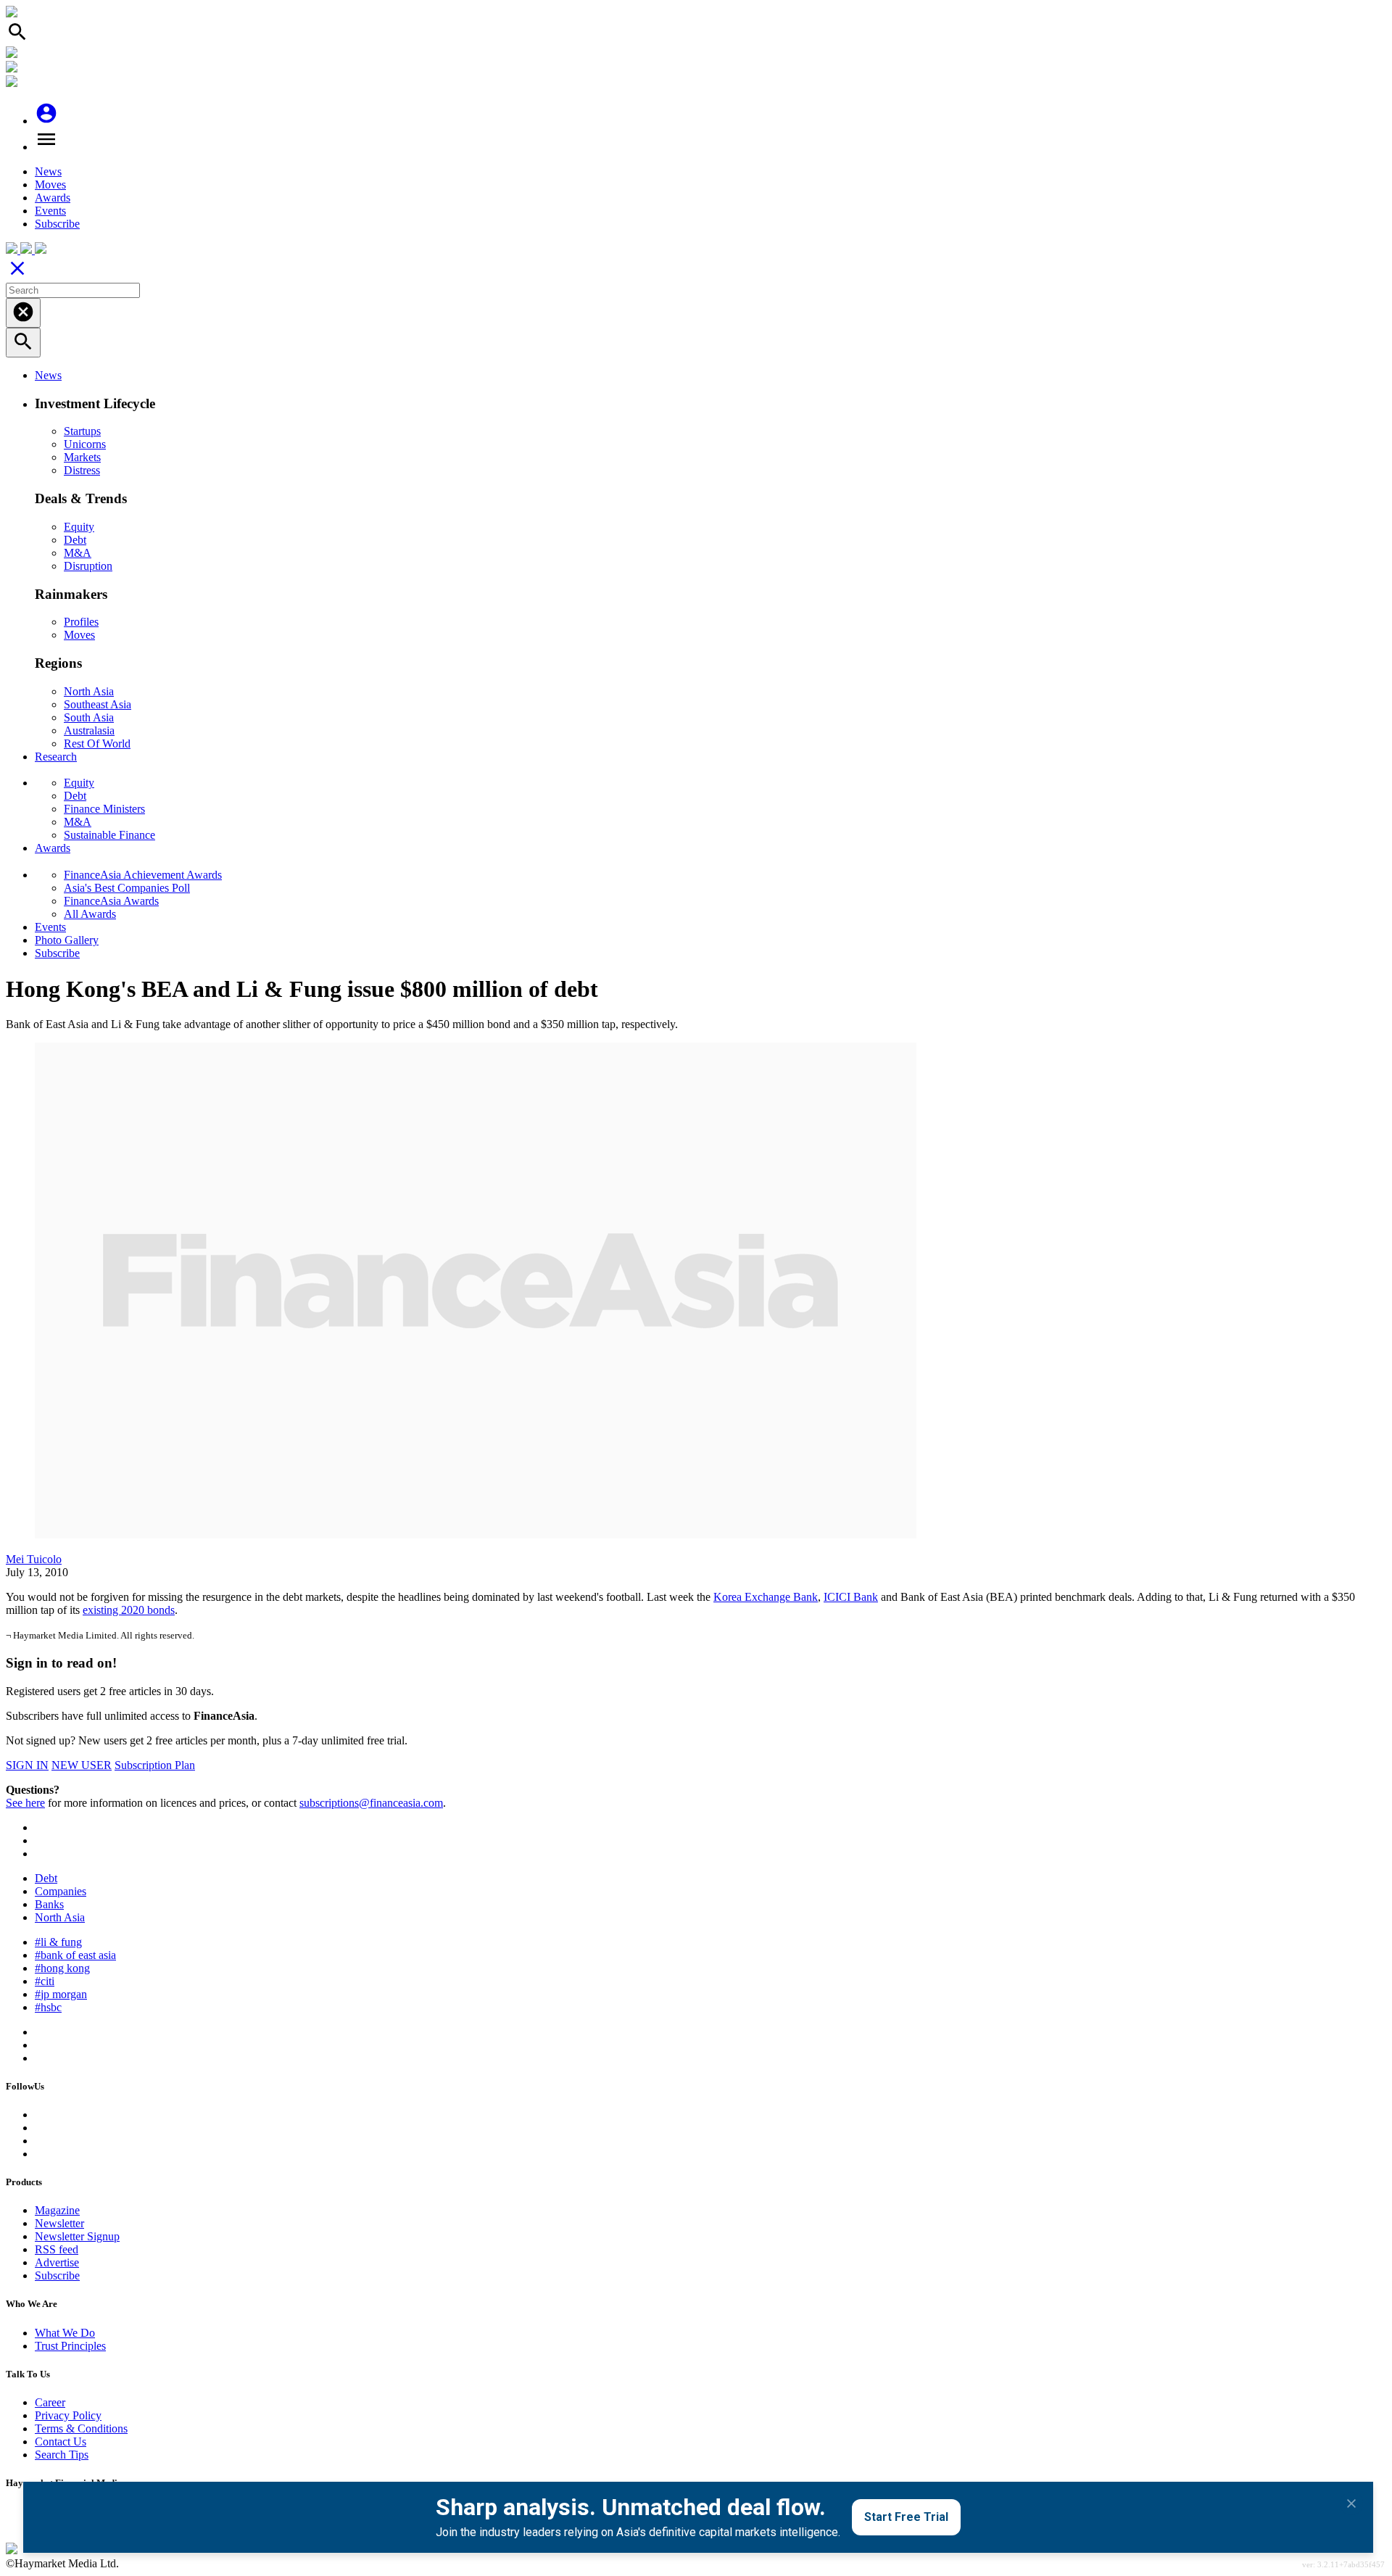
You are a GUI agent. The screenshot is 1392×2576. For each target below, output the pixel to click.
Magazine (57, 2210)
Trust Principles (70, 2346)
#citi (45, 1981)
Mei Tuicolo (34, 1559)
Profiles (81, 622)
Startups (82, 431)
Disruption (88, 566)
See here (25, 1803)
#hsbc (48, 2007)
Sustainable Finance (109, 835)
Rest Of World (97, 744)
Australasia (89, 730)
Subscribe (57, 224)
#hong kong (62, 1968)
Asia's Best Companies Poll (127, 888)
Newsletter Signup (77, 2236)
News (48, 171)
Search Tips (62, 2455)
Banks (49, 1904)
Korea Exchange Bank (766, 1597)
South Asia (89, 717)
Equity (79, 527)
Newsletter (59, 2223)
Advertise (57, 2262)
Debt (75, 540)
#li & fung (58, 1942)
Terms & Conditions (81, 2428)
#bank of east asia (75, 1955)
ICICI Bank (851, 1597)
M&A (78, 553)
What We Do (65, 2333)
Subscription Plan (155, 1765)
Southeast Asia (98, 704)
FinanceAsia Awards (111, 901)
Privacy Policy (68, 2415)
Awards (53, 198)
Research (56, 757)
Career (50, 2402)
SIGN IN (27, 1765)
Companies (61, 1891)
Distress (82, 470)
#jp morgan (61, 1994)
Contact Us (61, 2442)
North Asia (89, 691)
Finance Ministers (104, 809)
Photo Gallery (67, 940)
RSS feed (57, 2249)
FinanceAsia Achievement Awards (143, 875)
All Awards (90, 914)
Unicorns (85, 444)
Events (50, 211)
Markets (82, 457)
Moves (50, 185)
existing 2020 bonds (129, 1610)
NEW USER (82, 1765)
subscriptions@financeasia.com (371, 1803)
